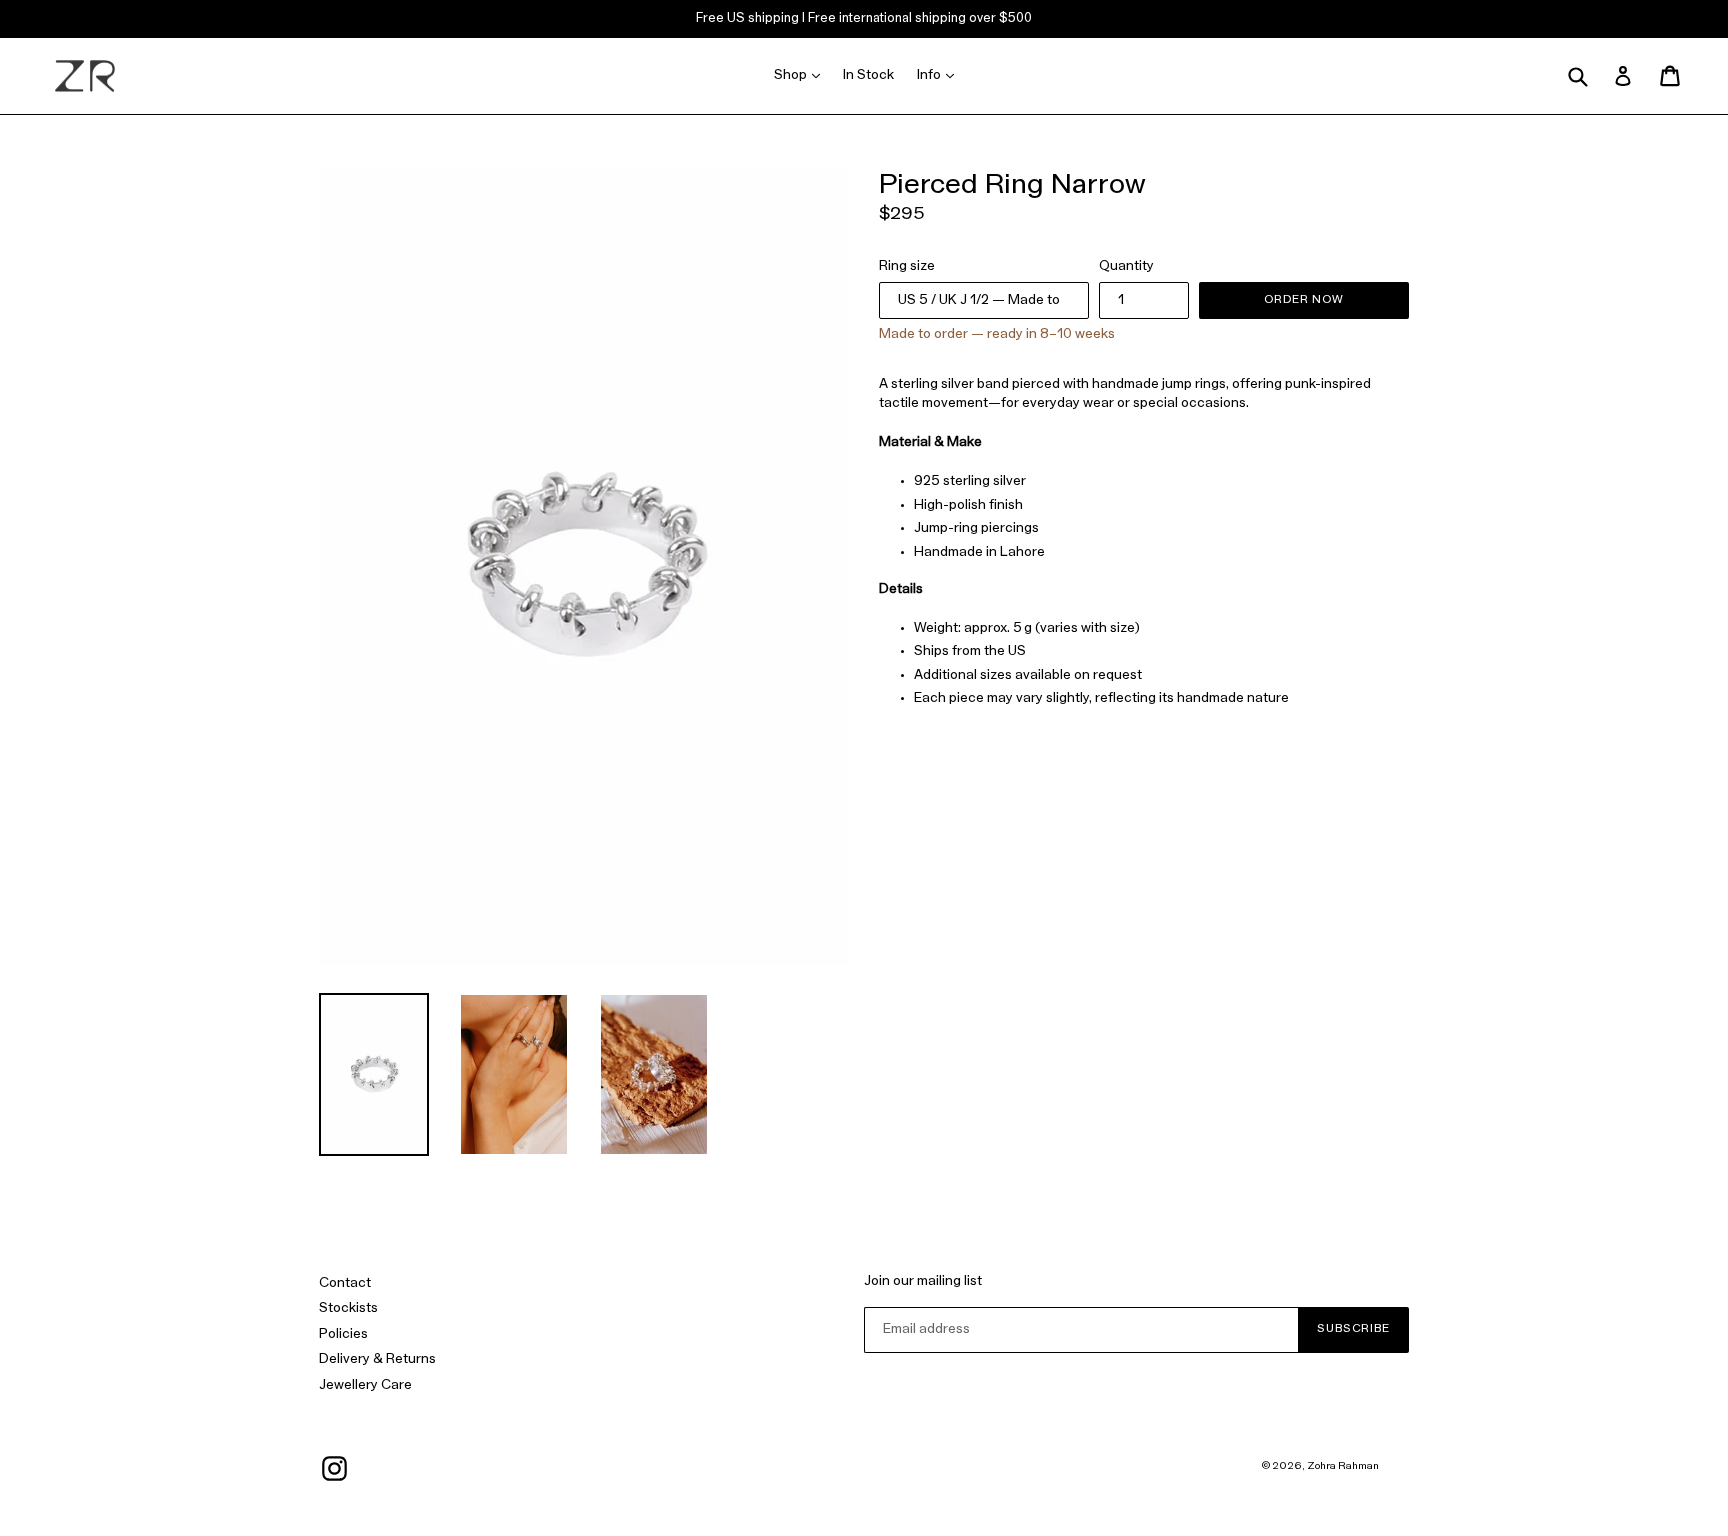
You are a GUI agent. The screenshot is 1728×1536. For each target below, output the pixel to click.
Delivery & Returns (377, 1359)
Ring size (907, 266)
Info (940, 75)
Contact (345, 1283)
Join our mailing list (923, 1281)
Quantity (1126, 266)
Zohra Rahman (1343, 1466)
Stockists (348, 1308)
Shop (802, 75)
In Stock (868, 75)
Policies (343, 1334)
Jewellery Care (365, 1385)
